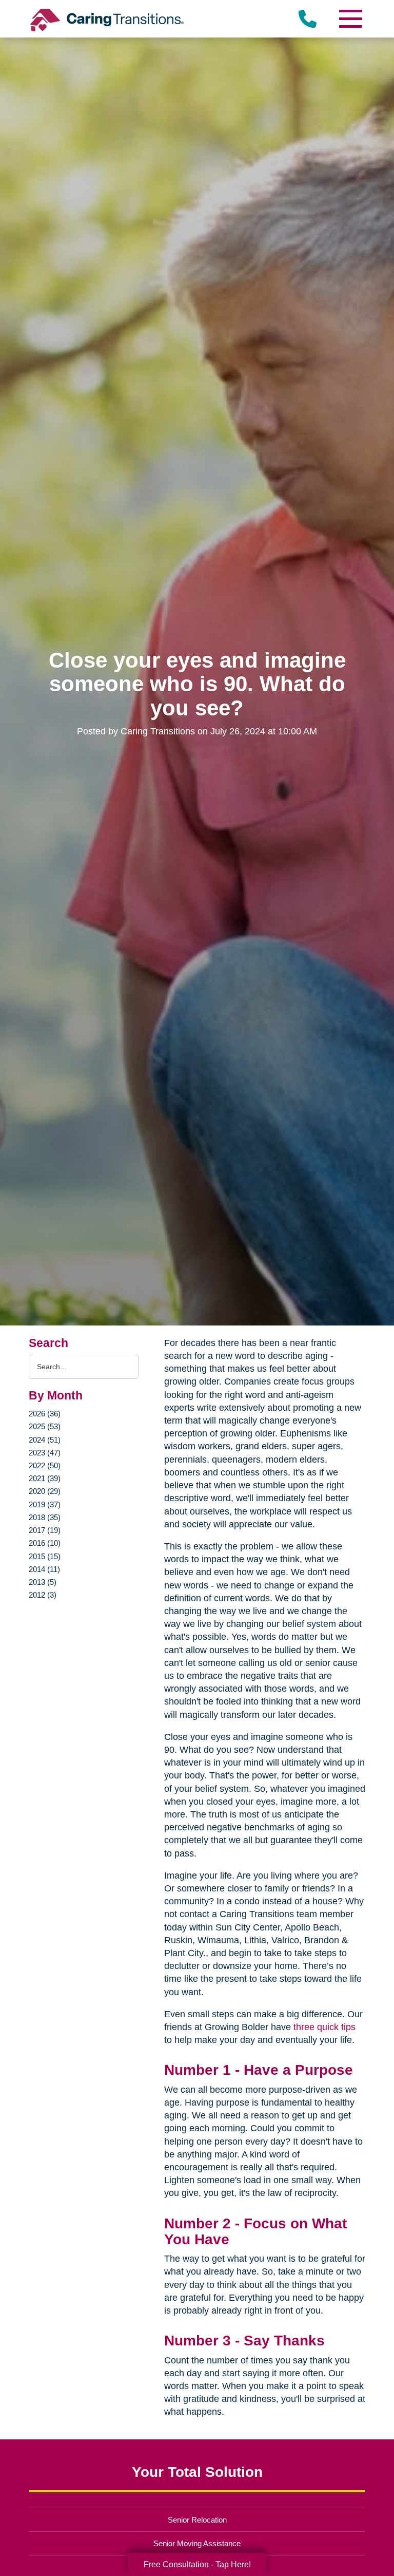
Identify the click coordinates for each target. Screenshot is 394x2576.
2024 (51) (45, 1440)
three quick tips (324, 2027)
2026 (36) (45, 1414)
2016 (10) (45, 1543)
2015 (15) (45, 1556)
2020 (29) (45, 1491)
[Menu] (350, 19)
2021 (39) (45, 1478)
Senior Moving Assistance (197, 2543)
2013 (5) (43, 1582)
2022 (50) (45, 1465)
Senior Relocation (197, 2520)
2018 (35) (45, 1517)
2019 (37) (45, 1504)
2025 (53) (45, 1426)
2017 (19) (45, 1530)
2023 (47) (45, 1453)
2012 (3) (43, 1595)
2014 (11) (44, 1569)
